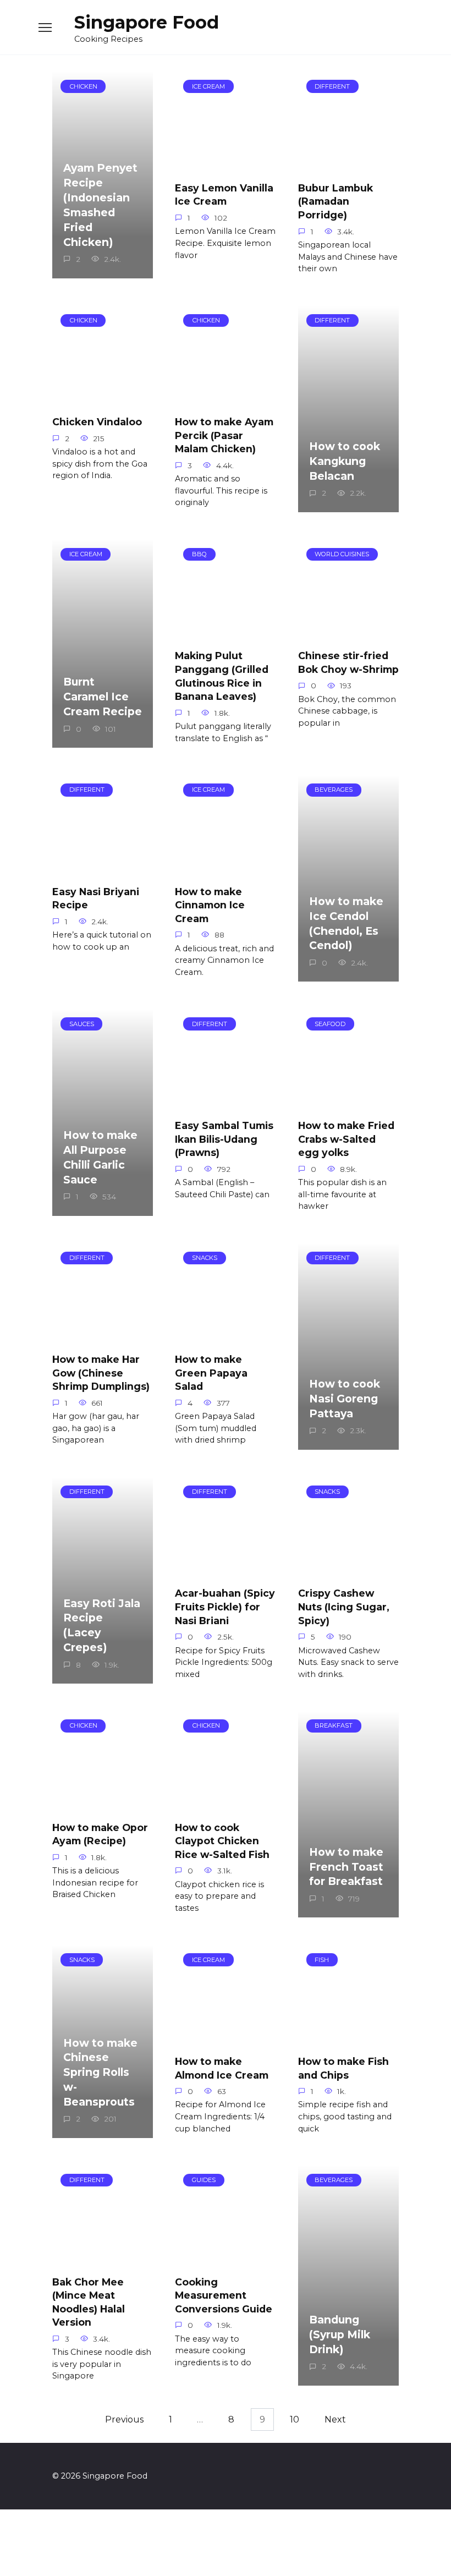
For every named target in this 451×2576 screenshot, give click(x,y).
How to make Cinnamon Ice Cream (210, 905)
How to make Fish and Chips (343, 2068)
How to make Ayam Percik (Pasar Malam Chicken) (224, 435)
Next (335, 2419)
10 (295, 2419)
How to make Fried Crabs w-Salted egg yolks (346, 1139)
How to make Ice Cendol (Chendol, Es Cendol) (346, 923)
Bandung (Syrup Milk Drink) (340, 2334)
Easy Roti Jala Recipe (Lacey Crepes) (102, 1625)
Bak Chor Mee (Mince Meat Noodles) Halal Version (89, 2302)
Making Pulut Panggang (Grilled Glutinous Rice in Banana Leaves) (222, 676)
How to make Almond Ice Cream (222, 2068)
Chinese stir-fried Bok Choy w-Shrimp (348, 662)
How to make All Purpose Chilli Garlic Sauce (100, 1157)
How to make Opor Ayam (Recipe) (100, 1834)
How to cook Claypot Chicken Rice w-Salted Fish (222, 1840)
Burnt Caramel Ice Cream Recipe (103, 697)
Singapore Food (147, 22)
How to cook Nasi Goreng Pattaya (345, 1399)
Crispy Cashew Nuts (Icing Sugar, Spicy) (344, 1607)
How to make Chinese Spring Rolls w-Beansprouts (100, 2072)
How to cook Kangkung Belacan (345, 461)
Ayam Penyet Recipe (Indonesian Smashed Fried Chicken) (100, 205)
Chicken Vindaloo (97, 422)
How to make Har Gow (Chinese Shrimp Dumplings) (101, 1373)
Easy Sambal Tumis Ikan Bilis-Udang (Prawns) (224, 1139)
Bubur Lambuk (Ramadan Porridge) (335, 201)
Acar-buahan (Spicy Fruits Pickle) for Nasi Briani (225, 1607)
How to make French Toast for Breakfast (346, 1867)
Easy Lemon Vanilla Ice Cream (224, 195)
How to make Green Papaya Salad (211, 1373)
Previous (124, 2419)
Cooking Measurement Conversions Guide (224, 2295)
